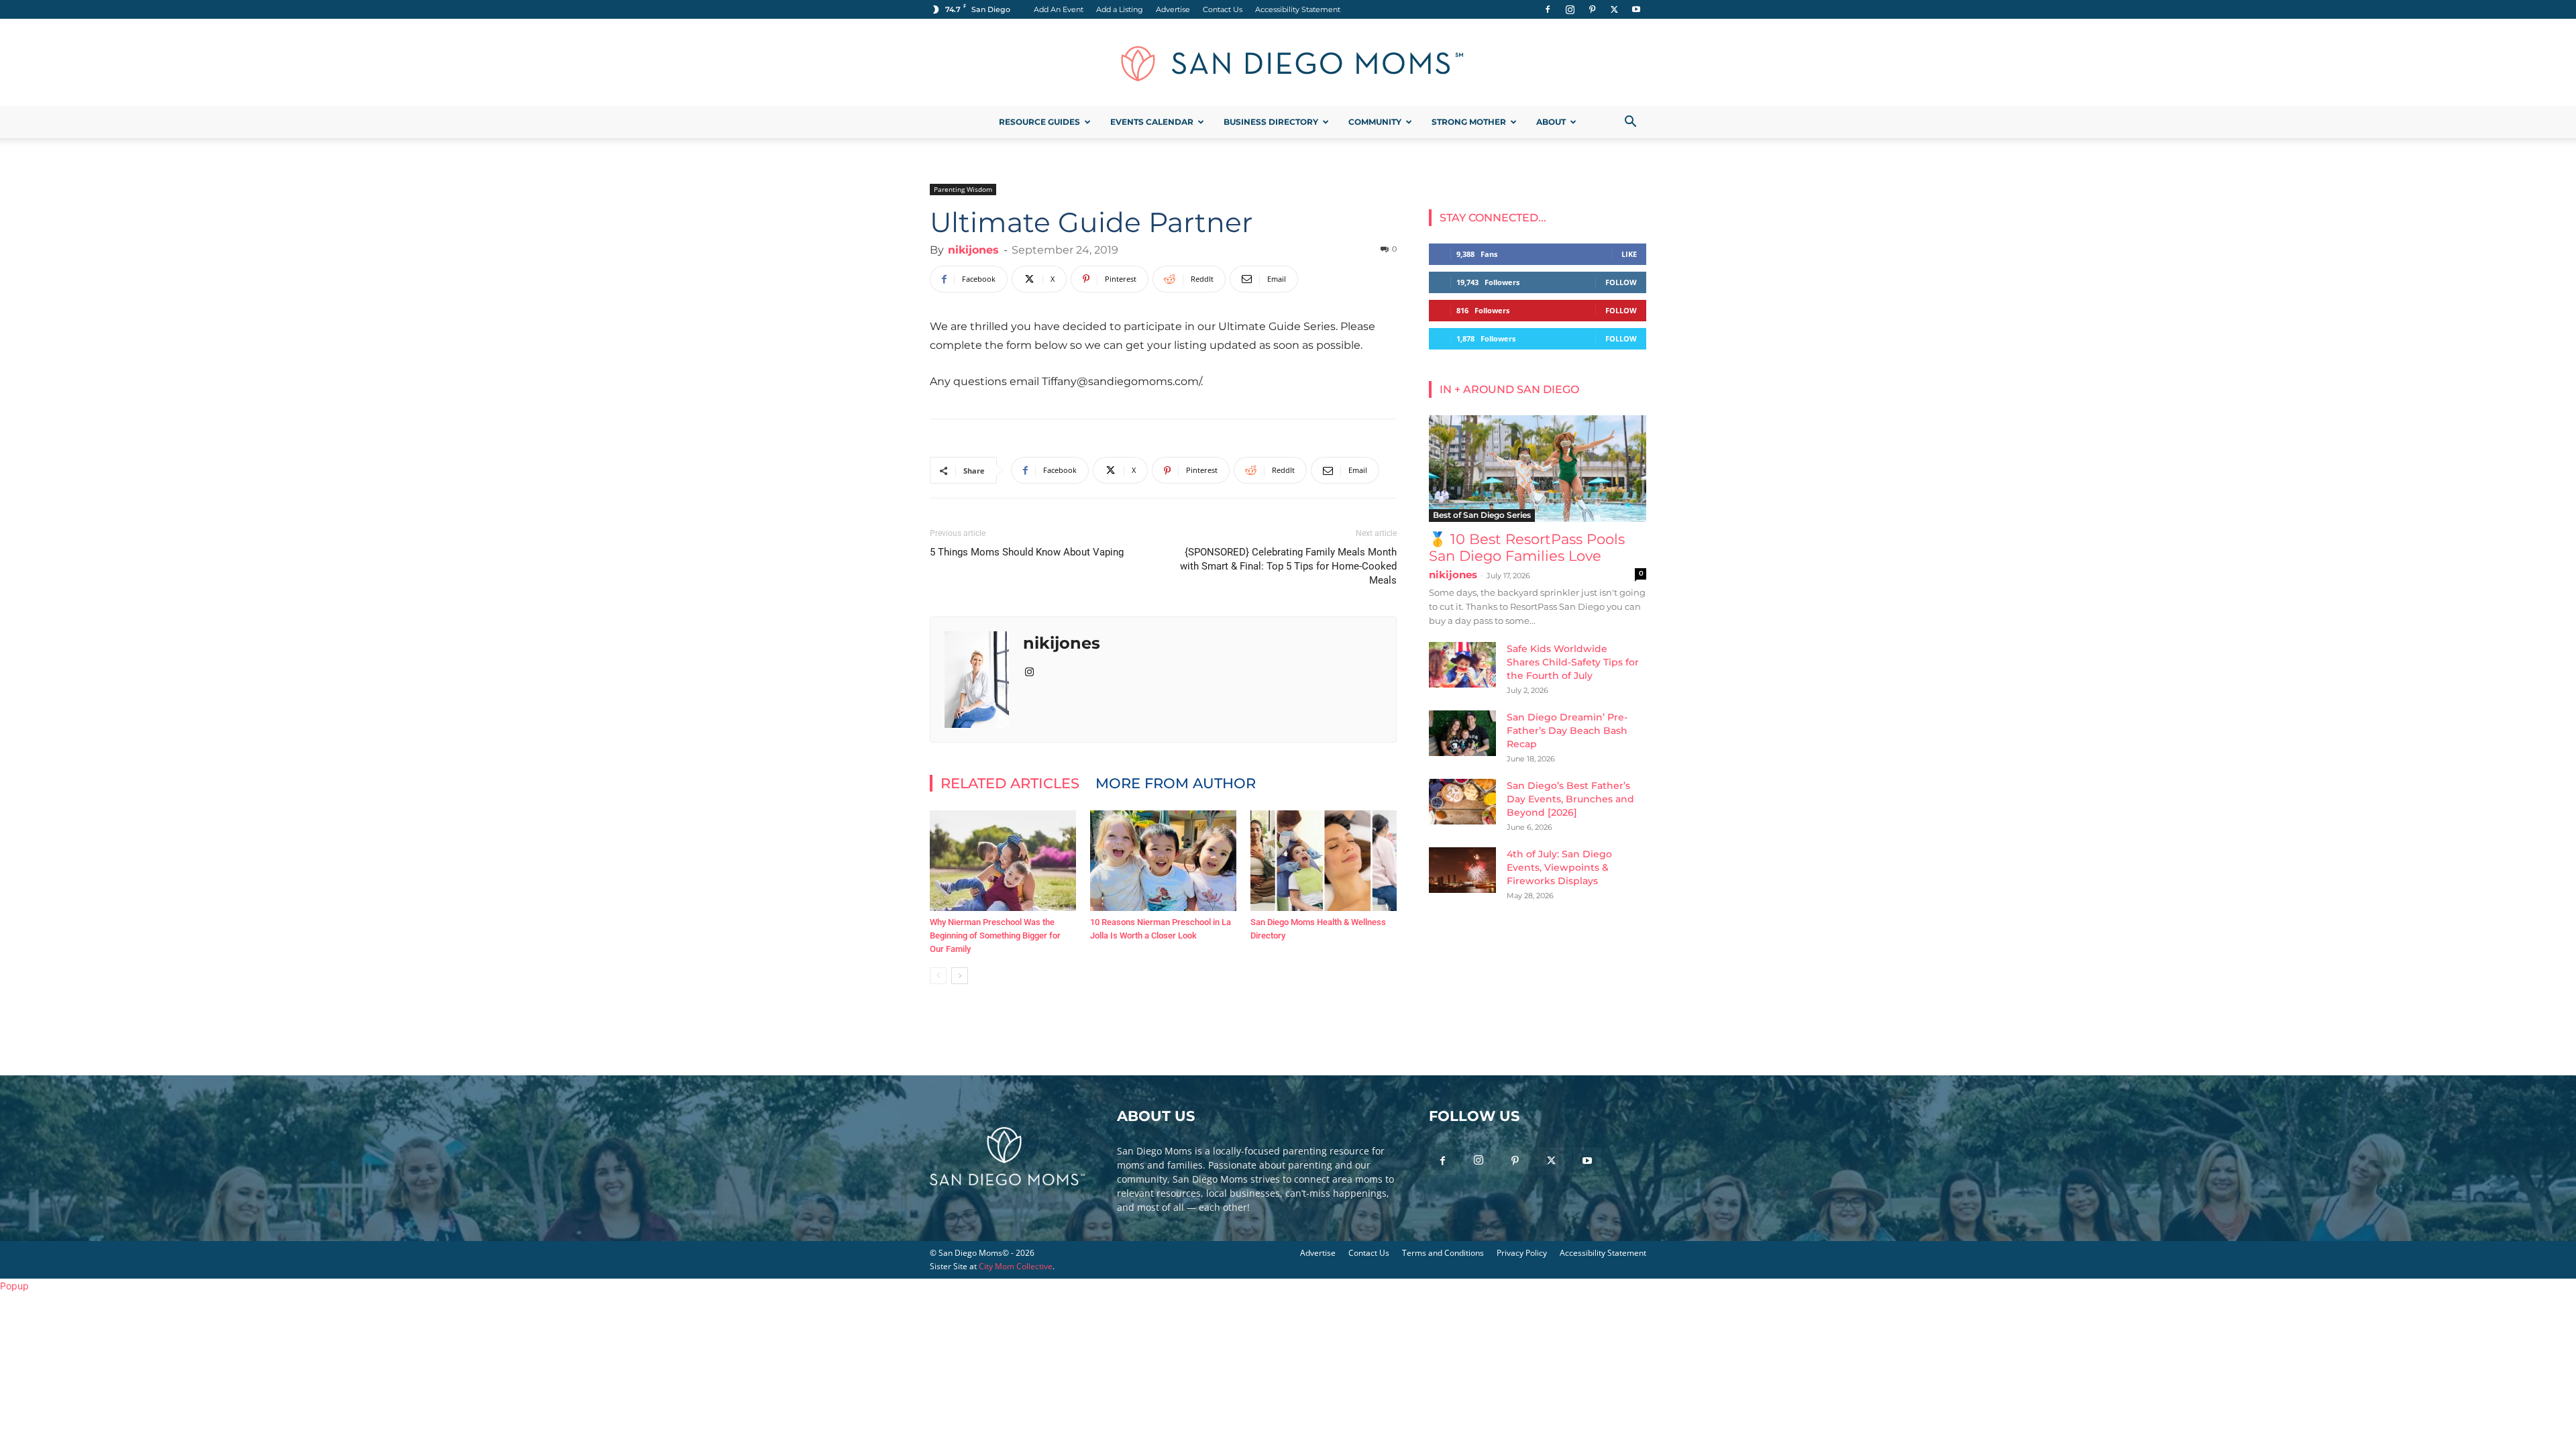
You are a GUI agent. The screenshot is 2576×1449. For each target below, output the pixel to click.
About (1551, 122)
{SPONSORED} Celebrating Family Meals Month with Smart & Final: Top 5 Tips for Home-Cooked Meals (1288, 566)
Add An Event (1059, 9)
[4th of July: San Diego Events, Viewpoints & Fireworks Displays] (1462, 870)
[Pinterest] (1592, 9)
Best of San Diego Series (1482, 515)
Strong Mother (1469, 122)
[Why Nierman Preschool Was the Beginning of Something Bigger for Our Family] (1003, 861)
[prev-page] (938, 976)
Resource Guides (1039, 122)
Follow (1621, 282)
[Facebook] (1548, 9)
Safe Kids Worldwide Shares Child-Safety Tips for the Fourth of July (1573, 662)
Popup (14, 1286)
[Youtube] (1636, 9)
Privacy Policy (1522, 1253)
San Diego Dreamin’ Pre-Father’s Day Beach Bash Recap (1567, 731)
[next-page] (960, 976)
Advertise (1173, 9)
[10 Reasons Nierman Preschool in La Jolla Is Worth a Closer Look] (1163, 861)
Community (1375, 122)
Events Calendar (1152, 122)
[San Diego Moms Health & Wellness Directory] (1324, 861)
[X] (1614, 9)
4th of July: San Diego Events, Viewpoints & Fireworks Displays (1559, 867)
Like (1629, 254)
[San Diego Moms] (1288, 63)
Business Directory (1271, 122)
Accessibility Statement (1298, 9)
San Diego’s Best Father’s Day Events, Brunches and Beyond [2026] (1570, 799)
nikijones (973, 250)
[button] (1630, 123)
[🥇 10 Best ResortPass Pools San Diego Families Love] (1538, 469)
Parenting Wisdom (963, 189)
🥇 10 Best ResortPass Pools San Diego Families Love (1527, 547)
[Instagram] (1570, 9)
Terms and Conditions (1443, 1253)
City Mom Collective (1016, 1266)
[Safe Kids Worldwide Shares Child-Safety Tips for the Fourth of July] (1462, 665)
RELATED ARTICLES (1010, 783)
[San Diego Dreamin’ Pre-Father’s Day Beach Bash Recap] (1462, 734)
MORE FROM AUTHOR (1176, 783)
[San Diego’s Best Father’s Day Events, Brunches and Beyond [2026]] (1462, 802)
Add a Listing (1120, 9)
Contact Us (1223, 9)
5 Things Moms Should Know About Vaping (1027, 552)
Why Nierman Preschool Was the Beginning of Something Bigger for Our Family (995, 935)
